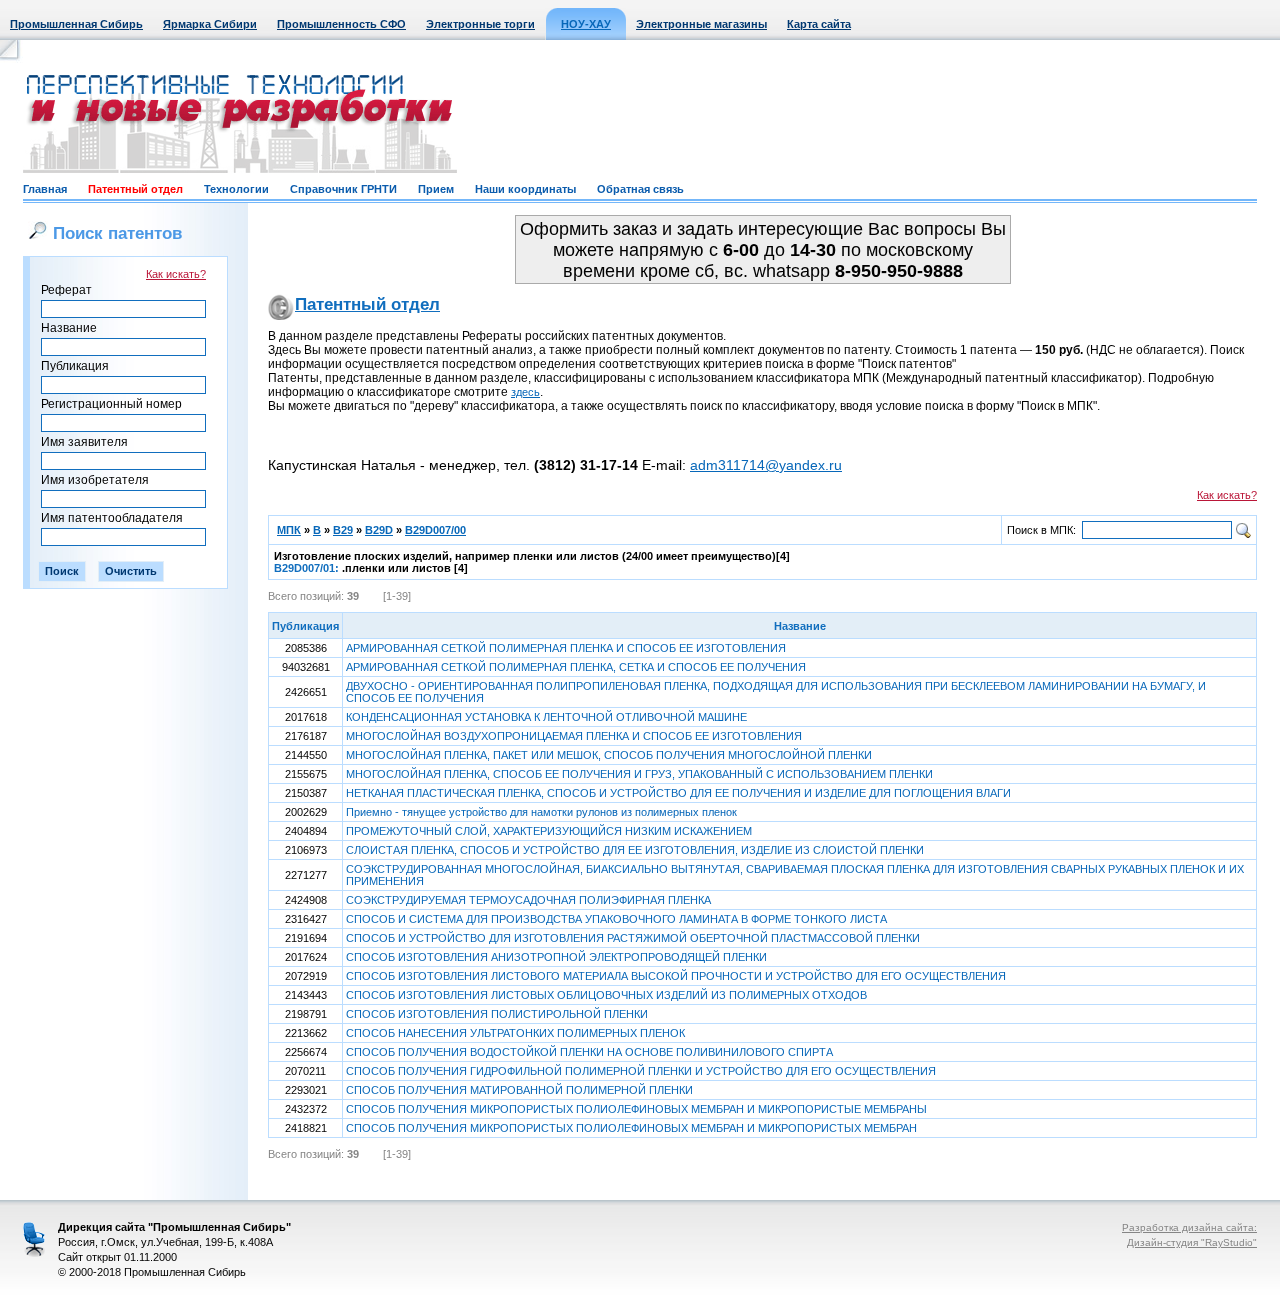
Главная (45, 189)
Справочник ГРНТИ (343, 189)
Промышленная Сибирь (76, 24)
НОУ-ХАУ (586, 24)
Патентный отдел (135, 189)
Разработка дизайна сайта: (1189, 1227)
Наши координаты (525, 189)
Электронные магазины (701, 24)
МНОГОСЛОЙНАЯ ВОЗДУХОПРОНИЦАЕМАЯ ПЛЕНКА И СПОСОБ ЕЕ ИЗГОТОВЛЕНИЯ (574, 736)
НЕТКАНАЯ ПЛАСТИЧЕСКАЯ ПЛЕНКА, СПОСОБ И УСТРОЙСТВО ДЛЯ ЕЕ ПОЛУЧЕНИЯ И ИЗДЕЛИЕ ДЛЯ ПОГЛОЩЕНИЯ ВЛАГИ (678, 793)
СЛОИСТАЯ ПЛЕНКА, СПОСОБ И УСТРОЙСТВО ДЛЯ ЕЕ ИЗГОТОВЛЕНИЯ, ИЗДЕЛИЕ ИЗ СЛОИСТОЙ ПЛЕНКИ (635, 850)
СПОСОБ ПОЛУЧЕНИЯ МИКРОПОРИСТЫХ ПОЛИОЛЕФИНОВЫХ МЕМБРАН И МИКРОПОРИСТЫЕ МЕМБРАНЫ (636, 1109)
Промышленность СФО (341, 24)
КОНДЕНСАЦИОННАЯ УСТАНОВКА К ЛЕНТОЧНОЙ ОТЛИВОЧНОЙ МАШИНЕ (546, 717)
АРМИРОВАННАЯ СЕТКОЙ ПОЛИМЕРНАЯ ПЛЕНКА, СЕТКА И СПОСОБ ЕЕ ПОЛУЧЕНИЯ (576, 667)
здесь (525, 392)
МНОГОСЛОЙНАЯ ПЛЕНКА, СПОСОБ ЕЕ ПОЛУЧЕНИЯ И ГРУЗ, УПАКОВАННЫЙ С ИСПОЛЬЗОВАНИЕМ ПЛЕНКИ (639, 774)
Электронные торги (480, 24)
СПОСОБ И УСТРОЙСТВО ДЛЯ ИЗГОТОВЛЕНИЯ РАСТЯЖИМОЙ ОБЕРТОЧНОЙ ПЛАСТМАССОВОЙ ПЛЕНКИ (633, 938)
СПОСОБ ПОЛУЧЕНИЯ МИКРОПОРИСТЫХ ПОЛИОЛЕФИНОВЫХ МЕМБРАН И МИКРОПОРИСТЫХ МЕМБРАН (631, 1128)
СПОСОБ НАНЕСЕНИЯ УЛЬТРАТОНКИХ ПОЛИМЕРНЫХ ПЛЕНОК (515, 1033)
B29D (379, 530)
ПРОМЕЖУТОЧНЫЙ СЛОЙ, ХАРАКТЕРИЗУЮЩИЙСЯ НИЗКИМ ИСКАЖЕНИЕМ (549, 831)
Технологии (236, 189)
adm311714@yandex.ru (766, 465)
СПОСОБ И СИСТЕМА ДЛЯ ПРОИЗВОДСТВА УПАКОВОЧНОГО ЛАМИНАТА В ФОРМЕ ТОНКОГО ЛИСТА (616, 919)
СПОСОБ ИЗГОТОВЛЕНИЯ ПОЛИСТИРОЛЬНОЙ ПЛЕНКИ (497, 1014)
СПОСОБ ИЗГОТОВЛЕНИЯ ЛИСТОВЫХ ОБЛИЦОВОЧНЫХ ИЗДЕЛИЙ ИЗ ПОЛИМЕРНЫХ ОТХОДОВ (606, 995)
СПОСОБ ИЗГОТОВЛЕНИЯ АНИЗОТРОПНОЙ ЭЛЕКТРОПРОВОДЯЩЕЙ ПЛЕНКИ (556, 957)
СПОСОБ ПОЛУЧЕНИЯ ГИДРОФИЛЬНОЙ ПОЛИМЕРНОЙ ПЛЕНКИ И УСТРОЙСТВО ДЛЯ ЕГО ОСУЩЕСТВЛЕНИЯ (641, 1071)
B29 (343, 530)
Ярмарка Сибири (210, 24)
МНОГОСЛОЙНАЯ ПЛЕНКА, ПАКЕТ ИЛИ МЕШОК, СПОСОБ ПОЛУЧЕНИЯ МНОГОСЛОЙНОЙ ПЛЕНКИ (609, 755)
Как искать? (176, 274)
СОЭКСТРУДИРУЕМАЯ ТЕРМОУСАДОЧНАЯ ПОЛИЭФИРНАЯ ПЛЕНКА (528, 900)
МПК (289, 530)
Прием (436, 189)
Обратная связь (640, 189)
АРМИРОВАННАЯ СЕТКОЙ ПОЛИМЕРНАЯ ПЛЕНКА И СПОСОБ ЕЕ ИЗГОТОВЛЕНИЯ (566, 648)
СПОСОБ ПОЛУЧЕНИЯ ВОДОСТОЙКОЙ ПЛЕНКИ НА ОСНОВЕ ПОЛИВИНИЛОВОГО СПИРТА (589, 1052)
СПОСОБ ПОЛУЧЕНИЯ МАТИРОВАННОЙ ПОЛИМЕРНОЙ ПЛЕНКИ (519, 1090)
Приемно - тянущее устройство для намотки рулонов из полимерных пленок (541, 812)
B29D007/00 (435, 530)
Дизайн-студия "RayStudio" (1192, 1242)
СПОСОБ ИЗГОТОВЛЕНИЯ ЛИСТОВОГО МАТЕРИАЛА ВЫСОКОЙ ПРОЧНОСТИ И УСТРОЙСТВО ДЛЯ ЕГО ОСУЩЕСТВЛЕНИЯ (676, 976)
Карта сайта (819, 24)
